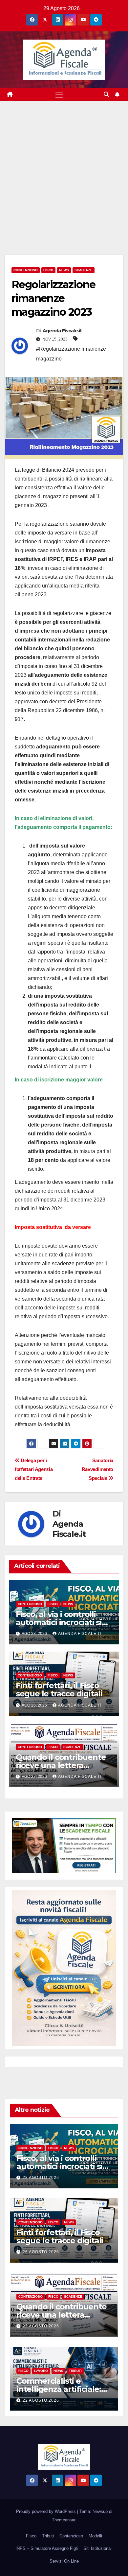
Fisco (48, 270)
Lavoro (41, 2371)
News (64, 270)
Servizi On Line (64, 2561)
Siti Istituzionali (98, 2548)
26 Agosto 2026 (41, 2252)
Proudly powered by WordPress (47, 2511)
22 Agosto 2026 (41, 2400)
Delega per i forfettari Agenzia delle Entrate (34, 1469)
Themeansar (64, 2520)
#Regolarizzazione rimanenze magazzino (71, 354)
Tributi (75, 2371)
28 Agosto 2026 (41, 2178)
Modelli (95, 2536)
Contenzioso (26, 270)
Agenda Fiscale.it (62, 331)
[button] (106, 94)
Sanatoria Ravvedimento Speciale (97, 1469)
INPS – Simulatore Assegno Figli (47, 2548)
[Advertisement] (64, 168)
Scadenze (84, 270)
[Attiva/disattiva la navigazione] (59, 95)
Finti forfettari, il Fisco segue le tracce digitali (59, 1690)
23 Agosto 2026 (41, 2326)
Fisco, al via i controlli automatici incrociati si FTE (59, 1622)
